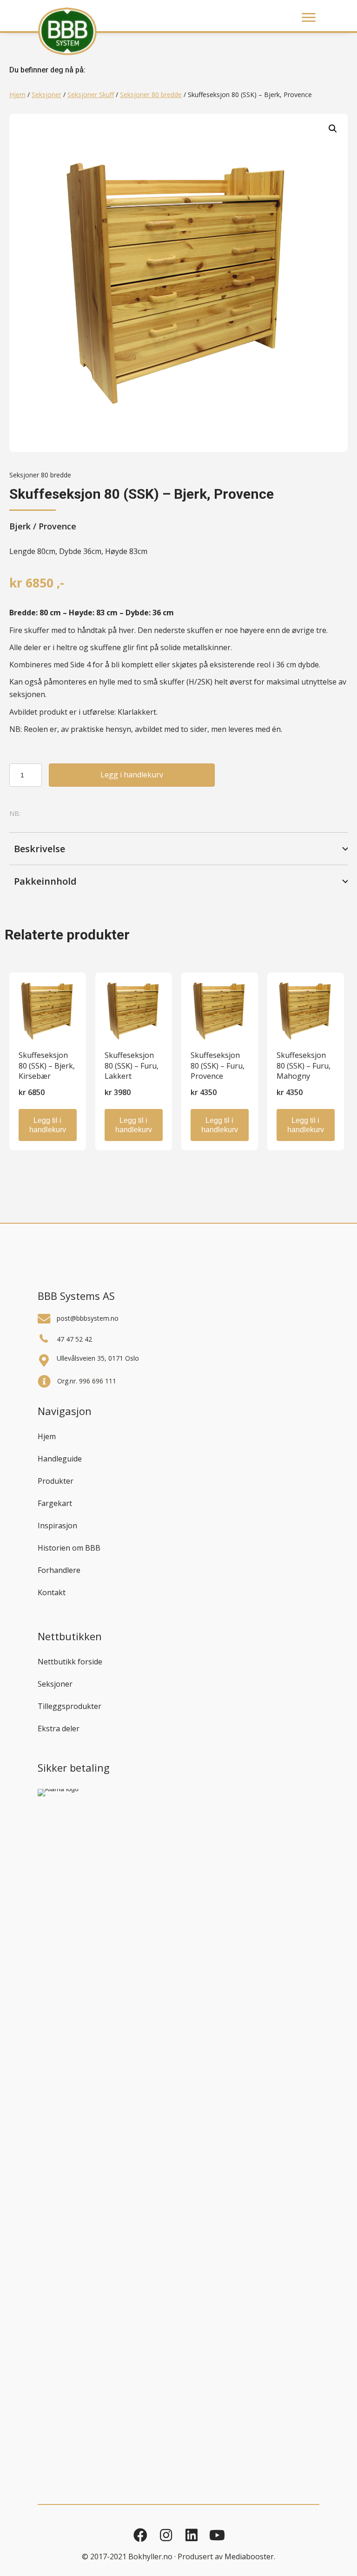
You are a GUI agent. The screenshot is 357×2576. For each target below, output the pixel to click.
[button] (333, 129)
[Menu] (309, 18)
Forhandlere (59, 1570)
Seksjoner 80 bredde (151, 95)
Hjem (17, 95)
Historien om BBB (69, 1548)
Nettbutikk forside (70, 1662)
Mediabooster (249, 2556)
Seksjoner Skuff (91, 95)
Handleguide (60, 1459)
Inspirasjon (57, 1526)
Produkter (56, 1481)
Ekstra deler (59, 1728)
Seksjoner (46, 95)
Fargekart (55, 1503)
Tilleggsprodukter (69, 1706)
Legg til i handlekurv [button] (48, 1125)
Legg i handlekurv (132, 775)
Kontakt (52, 1592)
